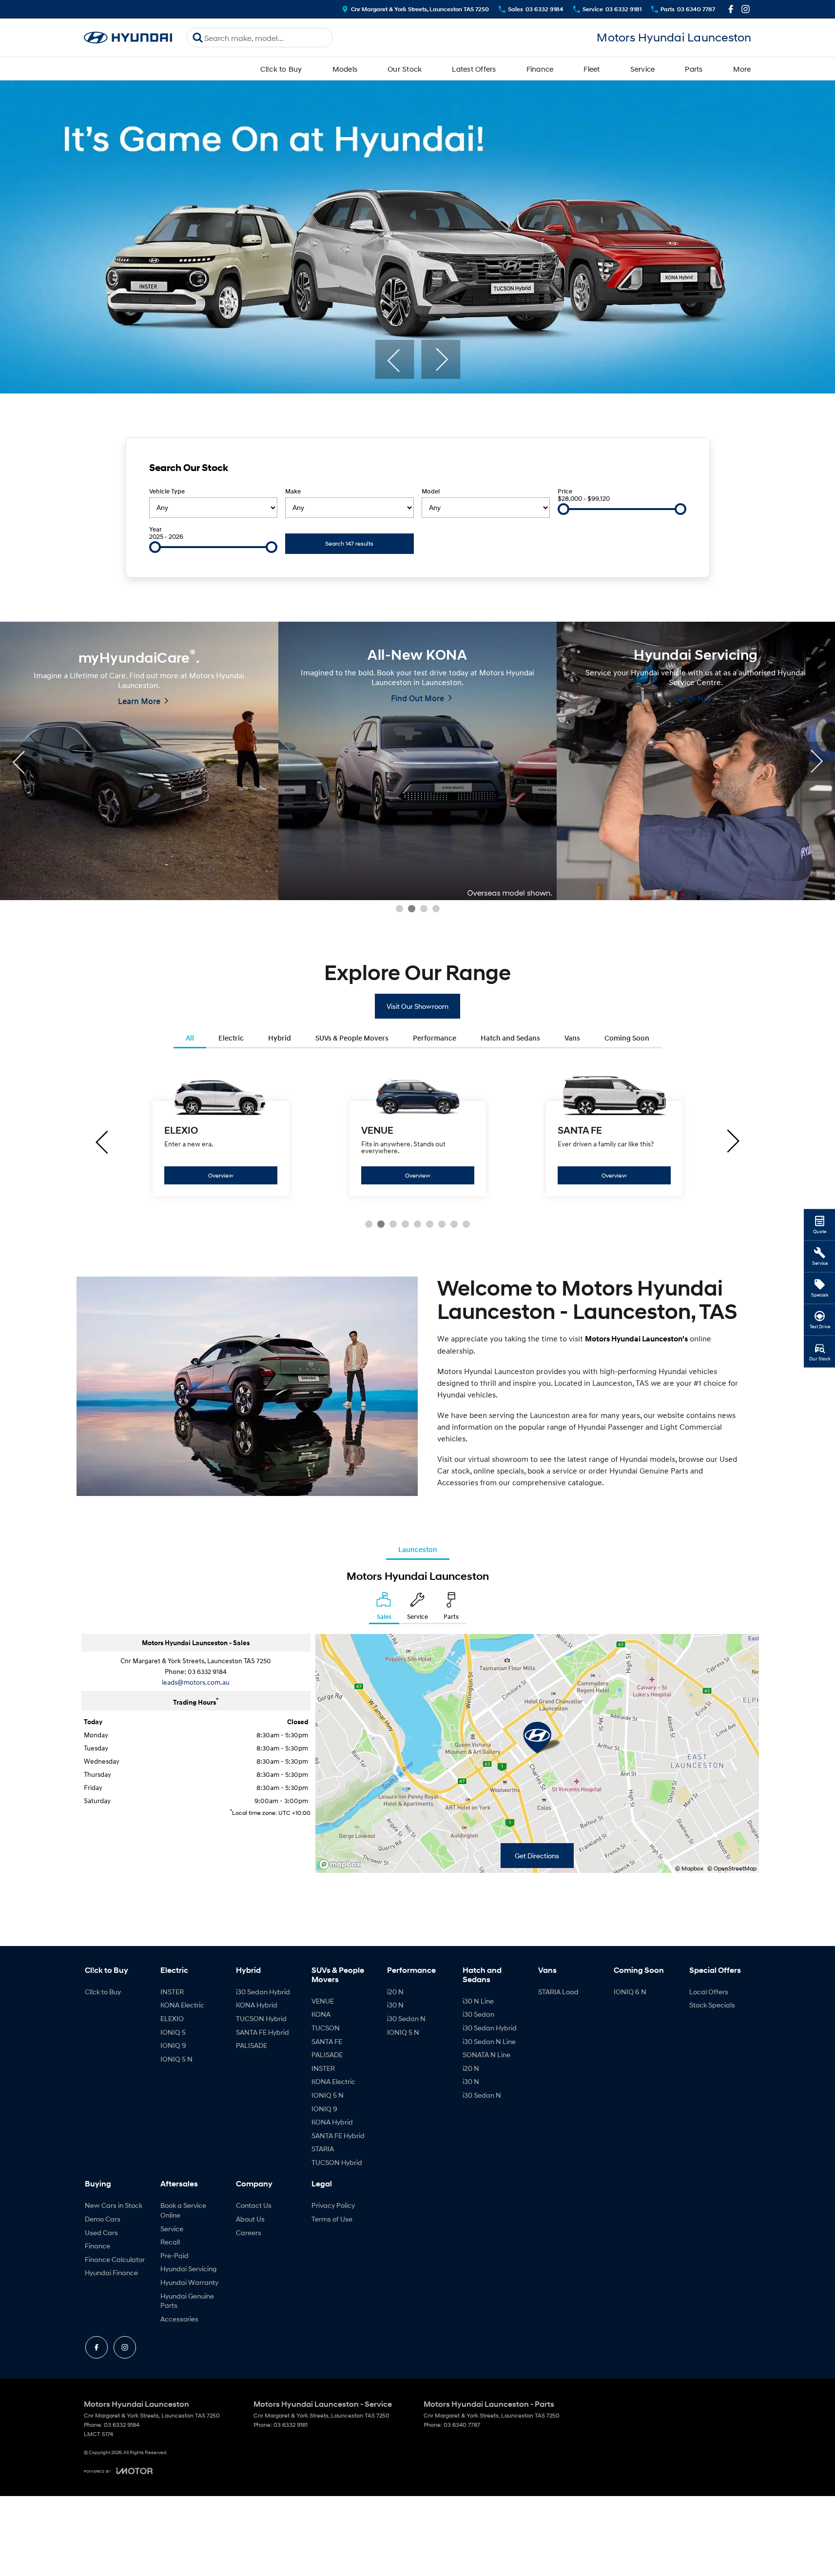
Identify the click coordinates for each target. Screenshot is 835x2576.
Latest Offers (474, 69)
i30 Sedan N (406, 2018)
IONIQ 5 (173, 2032)
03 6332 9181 (291, 2425)
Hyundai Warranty (189, 2282)
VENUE (323, 2001)
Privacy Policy (333, 2205)
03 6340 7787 (462, 2425)
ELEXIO (172, 2018)
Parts (694, 69)
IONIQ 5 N (176, 2059)
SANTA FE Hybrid (262, 2032)
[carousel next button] (441, 359)
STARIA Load (558, 1992)
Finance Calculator (115, 2259)
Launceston (418, 1549)
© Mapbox (689, 1868)
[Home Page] (128, 38)
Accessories (179, 2319)
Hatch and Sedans (510, 1038)
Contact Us (254, 2205)
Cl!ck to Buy (281, 69)
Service (643, 69)
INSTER (172, 1992)
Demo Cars (103, 2219)
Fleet (592, 69)
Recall (170, 2242)
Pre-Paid (175, 2255)
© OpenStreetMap (732, 1868)
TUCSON (326, 2028)
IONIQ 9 (173, 2045)
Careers (249, 2232)
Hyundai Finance (111, 2272)
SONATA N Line (486, 2055)
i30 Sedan (478, 2014)
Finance (540, 69)
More (742, 69)
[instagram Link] (746, 9)
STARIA (323, 2149)
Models (345, 69)
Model (431, 491)
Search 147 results (349, 543)
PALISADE (252, 2045)
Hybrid (280, 1038)
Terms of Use (332, 2219)
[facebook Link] (731, 9)
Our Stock (405, 69)
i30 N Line (478, 2001)
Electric (231, 1038)
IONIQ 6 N (630, 1992)
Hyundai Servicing (188, 2269)
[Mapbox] (342, 1864)
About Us (250, 2219)
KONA (321, 2014)
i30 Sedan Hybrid (263, 1992)
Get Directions (537, 1856)
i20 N (395, 1992)
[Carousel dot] (399, 909)
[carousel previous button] (394, 359)
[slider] (563, 509)
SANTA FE (327, 2041)
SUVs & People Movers (352, 1038)
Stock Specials (712, 2005)
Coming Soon (627, 1038)
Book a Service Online (183, 2210)
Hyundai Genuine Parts (187, 2301)
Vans (572, 1038)
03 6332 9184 (207, 1671)
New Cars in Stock (114, 2205)
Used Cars (101, 2232)
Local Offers (709, 1992)
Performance (435, 1038)
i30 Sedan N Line (489, 2041)
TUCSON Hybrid (261, 2018)
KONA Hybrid (257, 2005)
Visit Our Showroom (417, 1006)
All (190, 1038)
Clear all (669, 470)
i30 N (395, 2005)
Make (293, 491)
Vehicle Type (167, 491)
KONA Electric (182, 2005)
